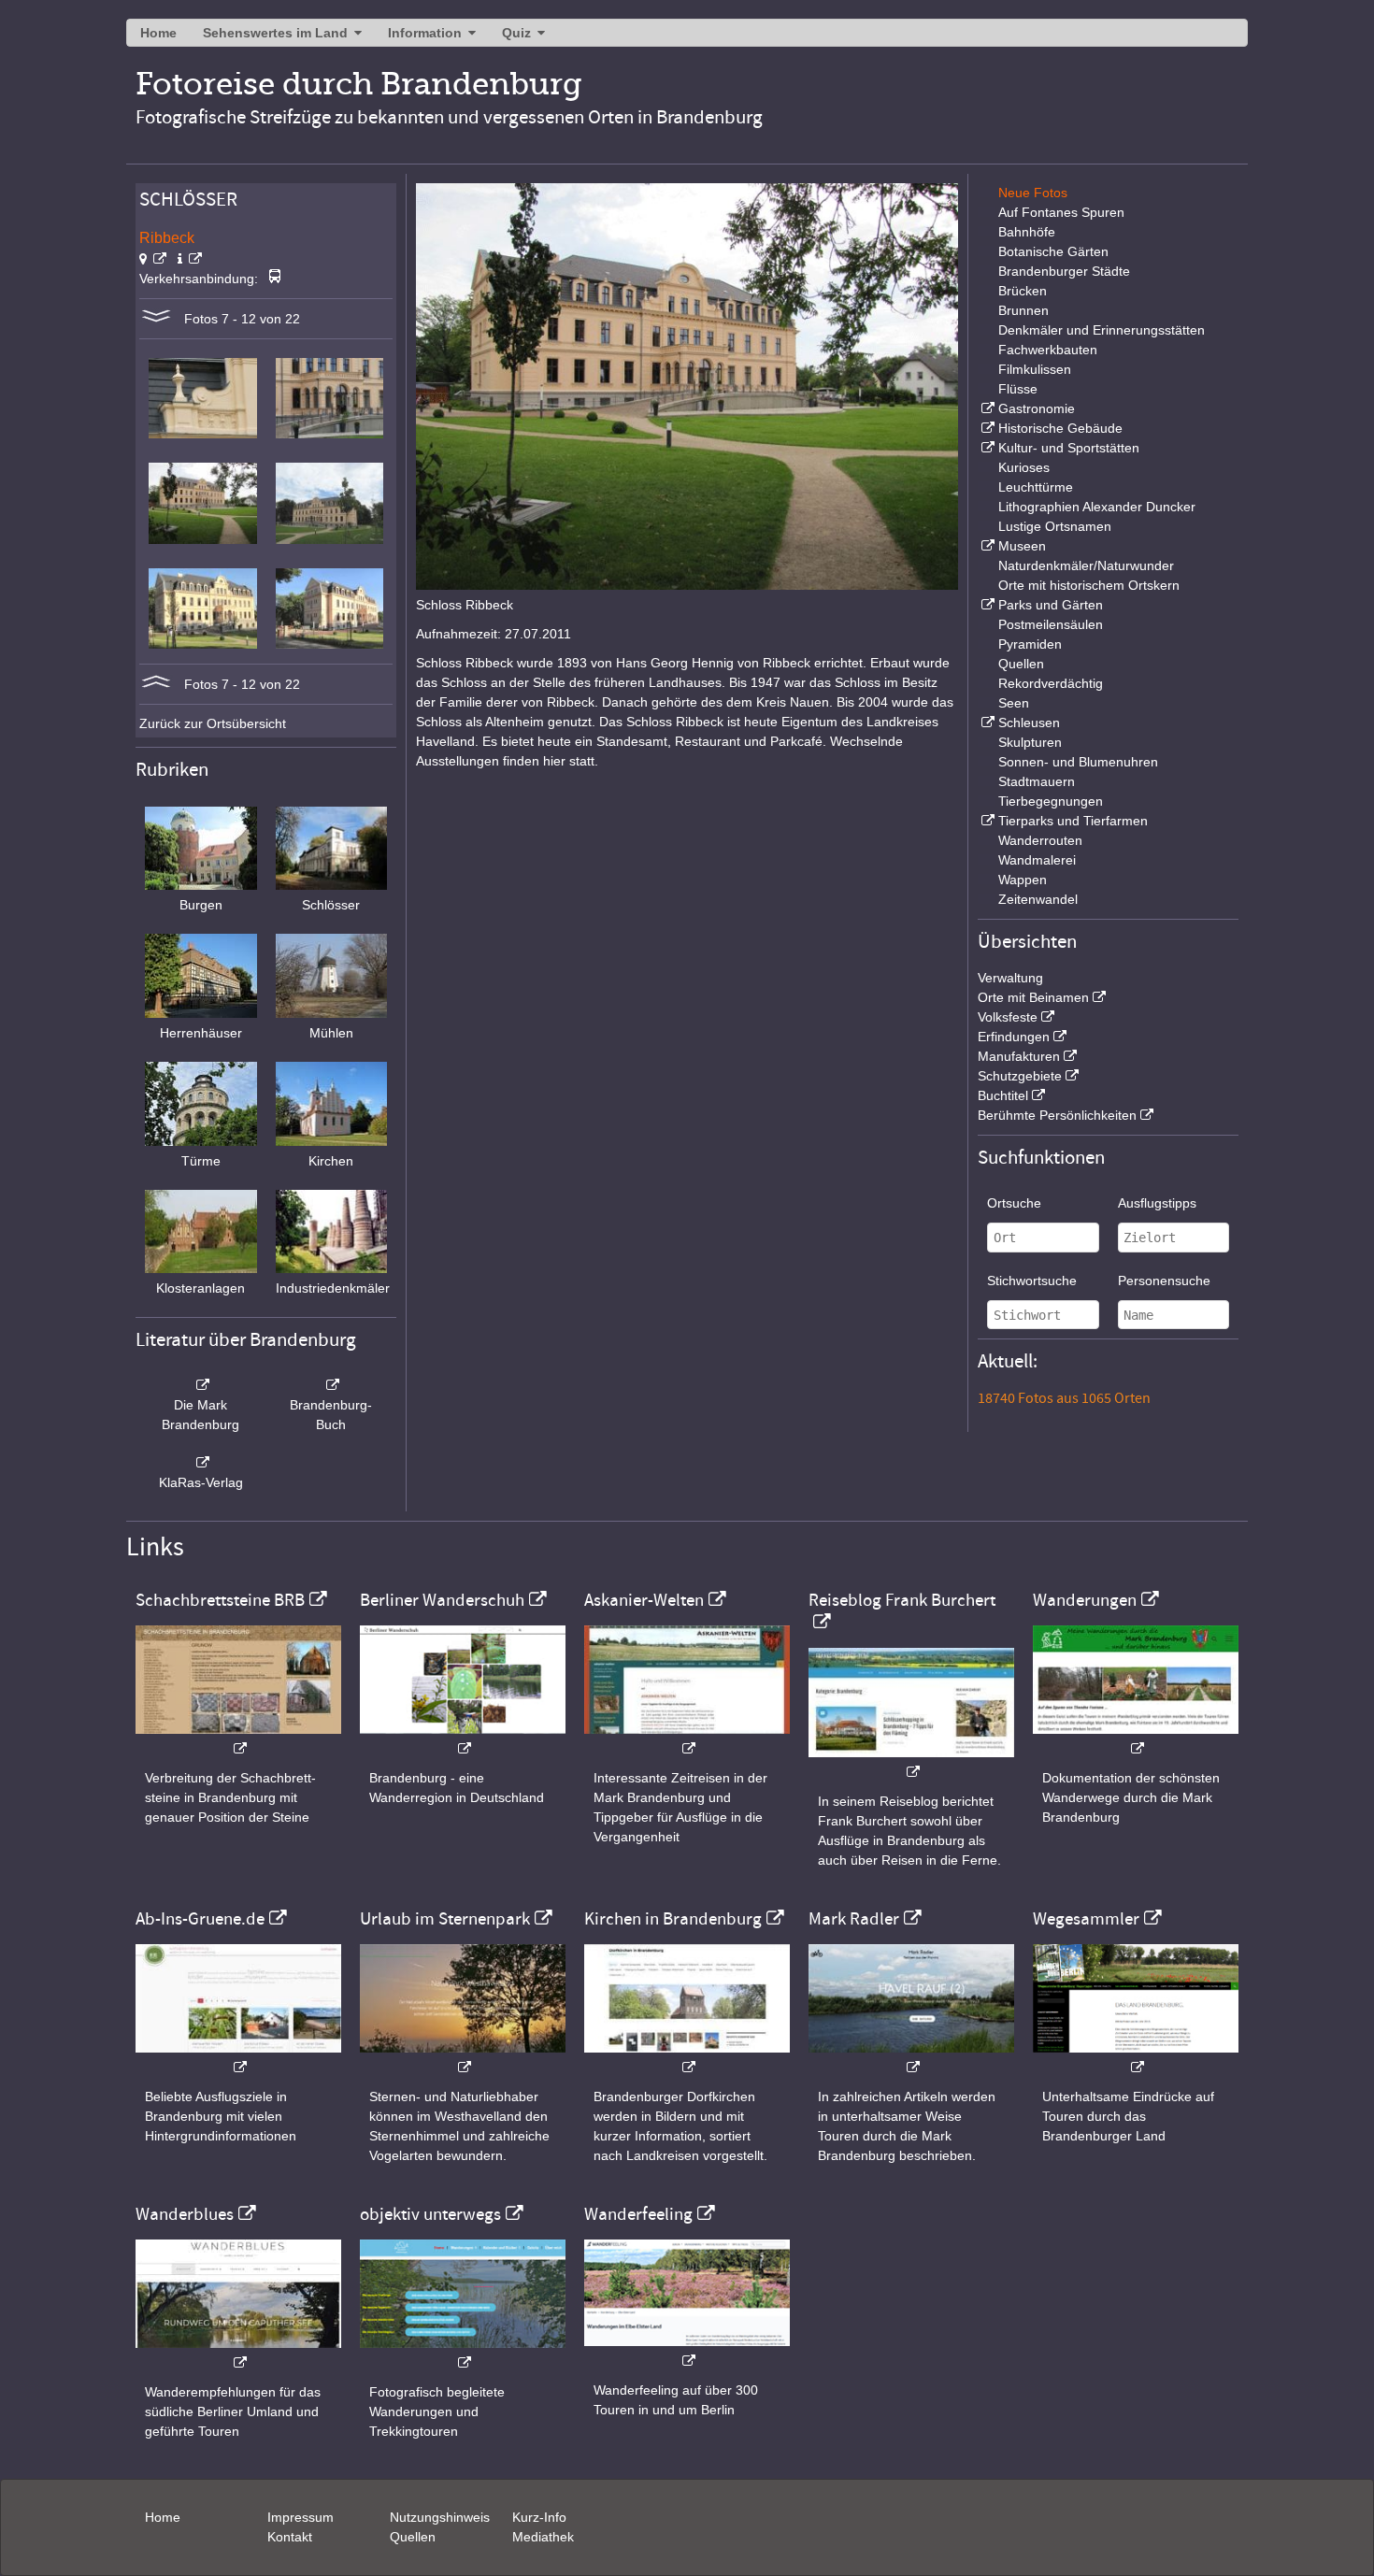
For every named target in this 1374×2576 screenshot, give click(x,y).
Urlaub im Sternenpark (445, 1919)
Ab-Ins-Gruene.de (200, 1919)
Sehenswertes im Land (275, 33)
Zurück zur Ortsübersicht (213, 723)
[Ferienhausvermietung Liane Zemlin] (463, 2058)
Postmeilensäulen (1051, 624)
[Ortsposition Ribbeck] (153, 259)
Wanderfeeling (638, 2214)
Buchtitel (1003, 1095)
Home (158, 33)
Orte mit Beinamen (1033, 997)
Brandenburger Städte (1064, 271)
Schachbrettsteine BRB (220, 1600)
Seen (1014, 703)
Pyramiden (1030, 644)
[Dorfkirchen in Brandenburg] (687, 2058)
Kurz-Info (539, 2517)
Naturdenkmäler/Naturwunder (1086, 565)
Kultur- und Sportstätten (1069, 448)
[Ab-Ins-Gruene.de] (238, 2058)
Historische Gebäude (1060, 428)
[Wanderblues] (238, 2353)
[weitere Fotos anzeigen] (156, 319)
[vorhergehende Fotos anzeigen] (156, 684)
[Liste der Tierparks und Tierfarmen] (986, 821)
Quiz (516, 33)
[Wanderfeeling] (687, 2351)
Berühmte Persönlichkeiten (1057, 1115)
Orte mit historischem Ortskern (1089, 585)
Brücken (1023, 291)
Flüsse (1018, 389)
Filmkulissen (1035, 369)
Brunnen (1023, 310)
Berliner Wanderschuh (442, 1600)
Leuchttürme (1036, 487)
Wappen (1023, 880)
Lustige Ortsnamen (1055, 526)
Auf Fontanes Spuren (1061, 212)
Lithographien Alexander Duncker (1097, 507)
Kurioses (1024, 467)
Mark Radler (854, 1919)
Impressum (301, 2517)
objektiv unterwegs (430, 2214)
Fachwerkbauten (1048, 350)
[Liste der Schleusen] (986, 723)
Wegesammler (1086, 1919)
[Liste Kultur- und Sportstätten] (986, 448)
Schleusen (1029, 723)
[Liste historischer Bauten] (986, 428)
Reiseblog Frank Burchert (902, 1600)
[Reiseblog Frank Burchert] (911, 1762)
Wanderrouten (1040, 840)
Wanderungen (1085, 1600)
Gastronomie (1037, 408)
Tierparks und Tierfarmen (1073, 821)
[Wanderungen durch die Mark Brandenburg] (1136, 1739)
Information (425, 33)
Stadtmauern (1037, 781)
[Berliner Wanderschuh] (463, 1739)
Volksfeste (1008, 1017)
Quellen (1021, 664)
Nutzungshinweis (440, 2517)
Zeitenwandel (1038, 899)
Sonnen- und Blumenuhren (1078, 762)
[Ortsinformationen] (190, 259)
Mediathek (543, 2537)
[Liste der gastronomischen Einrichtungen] (986, 408)
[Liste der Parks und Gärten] (986, 605)
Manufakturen (1019, 1056)
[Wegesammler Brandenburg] (1136, 2058)
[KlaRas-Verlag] (201, 1463)
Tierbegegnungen (1051, 801)
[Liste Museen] (986, 546)
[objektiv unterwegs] (463, 2353)
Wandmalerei (1037, 860)
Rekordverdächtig (1051, 683)
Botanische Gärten (1053, 251)
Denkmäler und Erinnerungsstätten (1102, 330)
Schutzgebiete (1020, 1076)
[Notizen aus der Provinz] (911, 2058)
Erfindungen (1014, 1037)
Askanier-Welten (644, 1600)
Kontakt (290, 2537)
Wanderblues (185, 2214)
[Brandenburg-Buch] (332, 1385)
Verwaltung (1010, 978)
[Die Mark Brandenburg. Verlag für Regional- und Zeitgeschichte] (201, 1385)
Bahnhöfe (1027, 232)
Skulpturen (1030, 742)
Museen (1022, 546)
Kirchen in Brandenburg (673, 1919)
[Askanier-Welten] (687, 1739)
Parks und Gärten (1051, 605)
